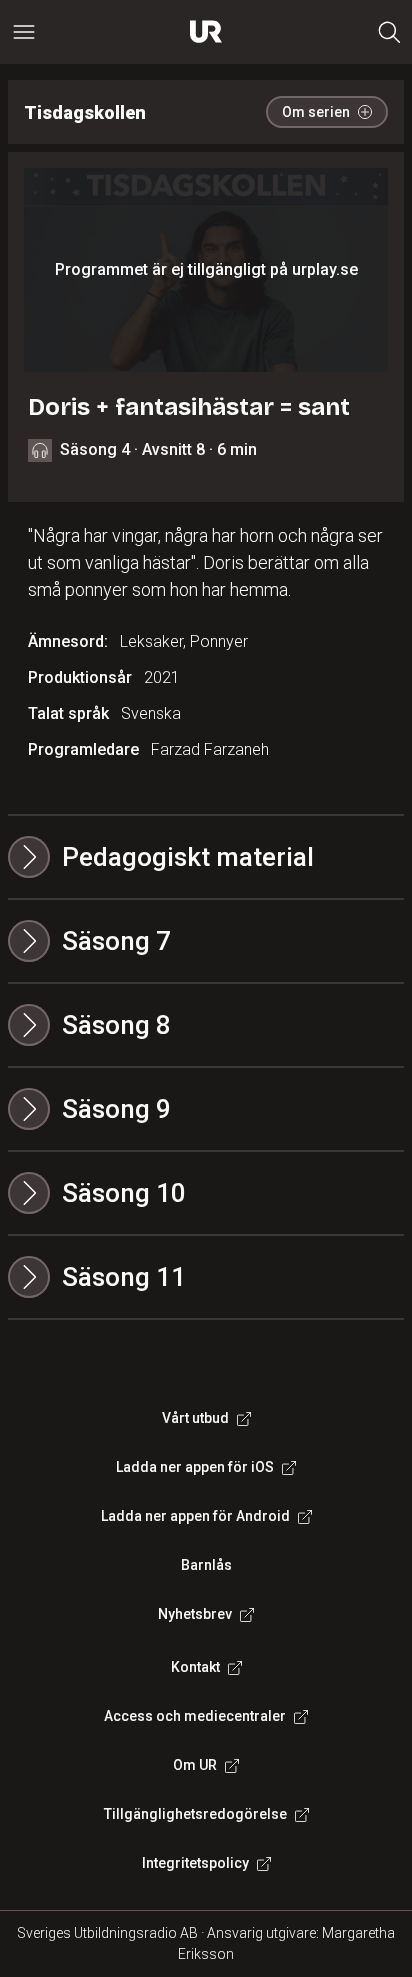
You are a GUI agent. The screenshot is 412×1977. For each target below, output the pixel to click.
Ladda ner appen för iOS (195, 1467)
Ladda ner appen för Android (195, 1516)
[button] (206, 941)
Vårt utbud (195, 1418)
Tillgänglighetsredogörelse (195, 1814)
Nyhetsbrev (195, 1614)
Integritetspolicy (195, 1863)
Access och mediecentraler (195, 1716)
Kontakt (195, 1667)
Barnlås (206, 1565)
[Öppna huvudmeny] (24, 32)
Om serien (316, 112)
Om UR (195, 1765)
